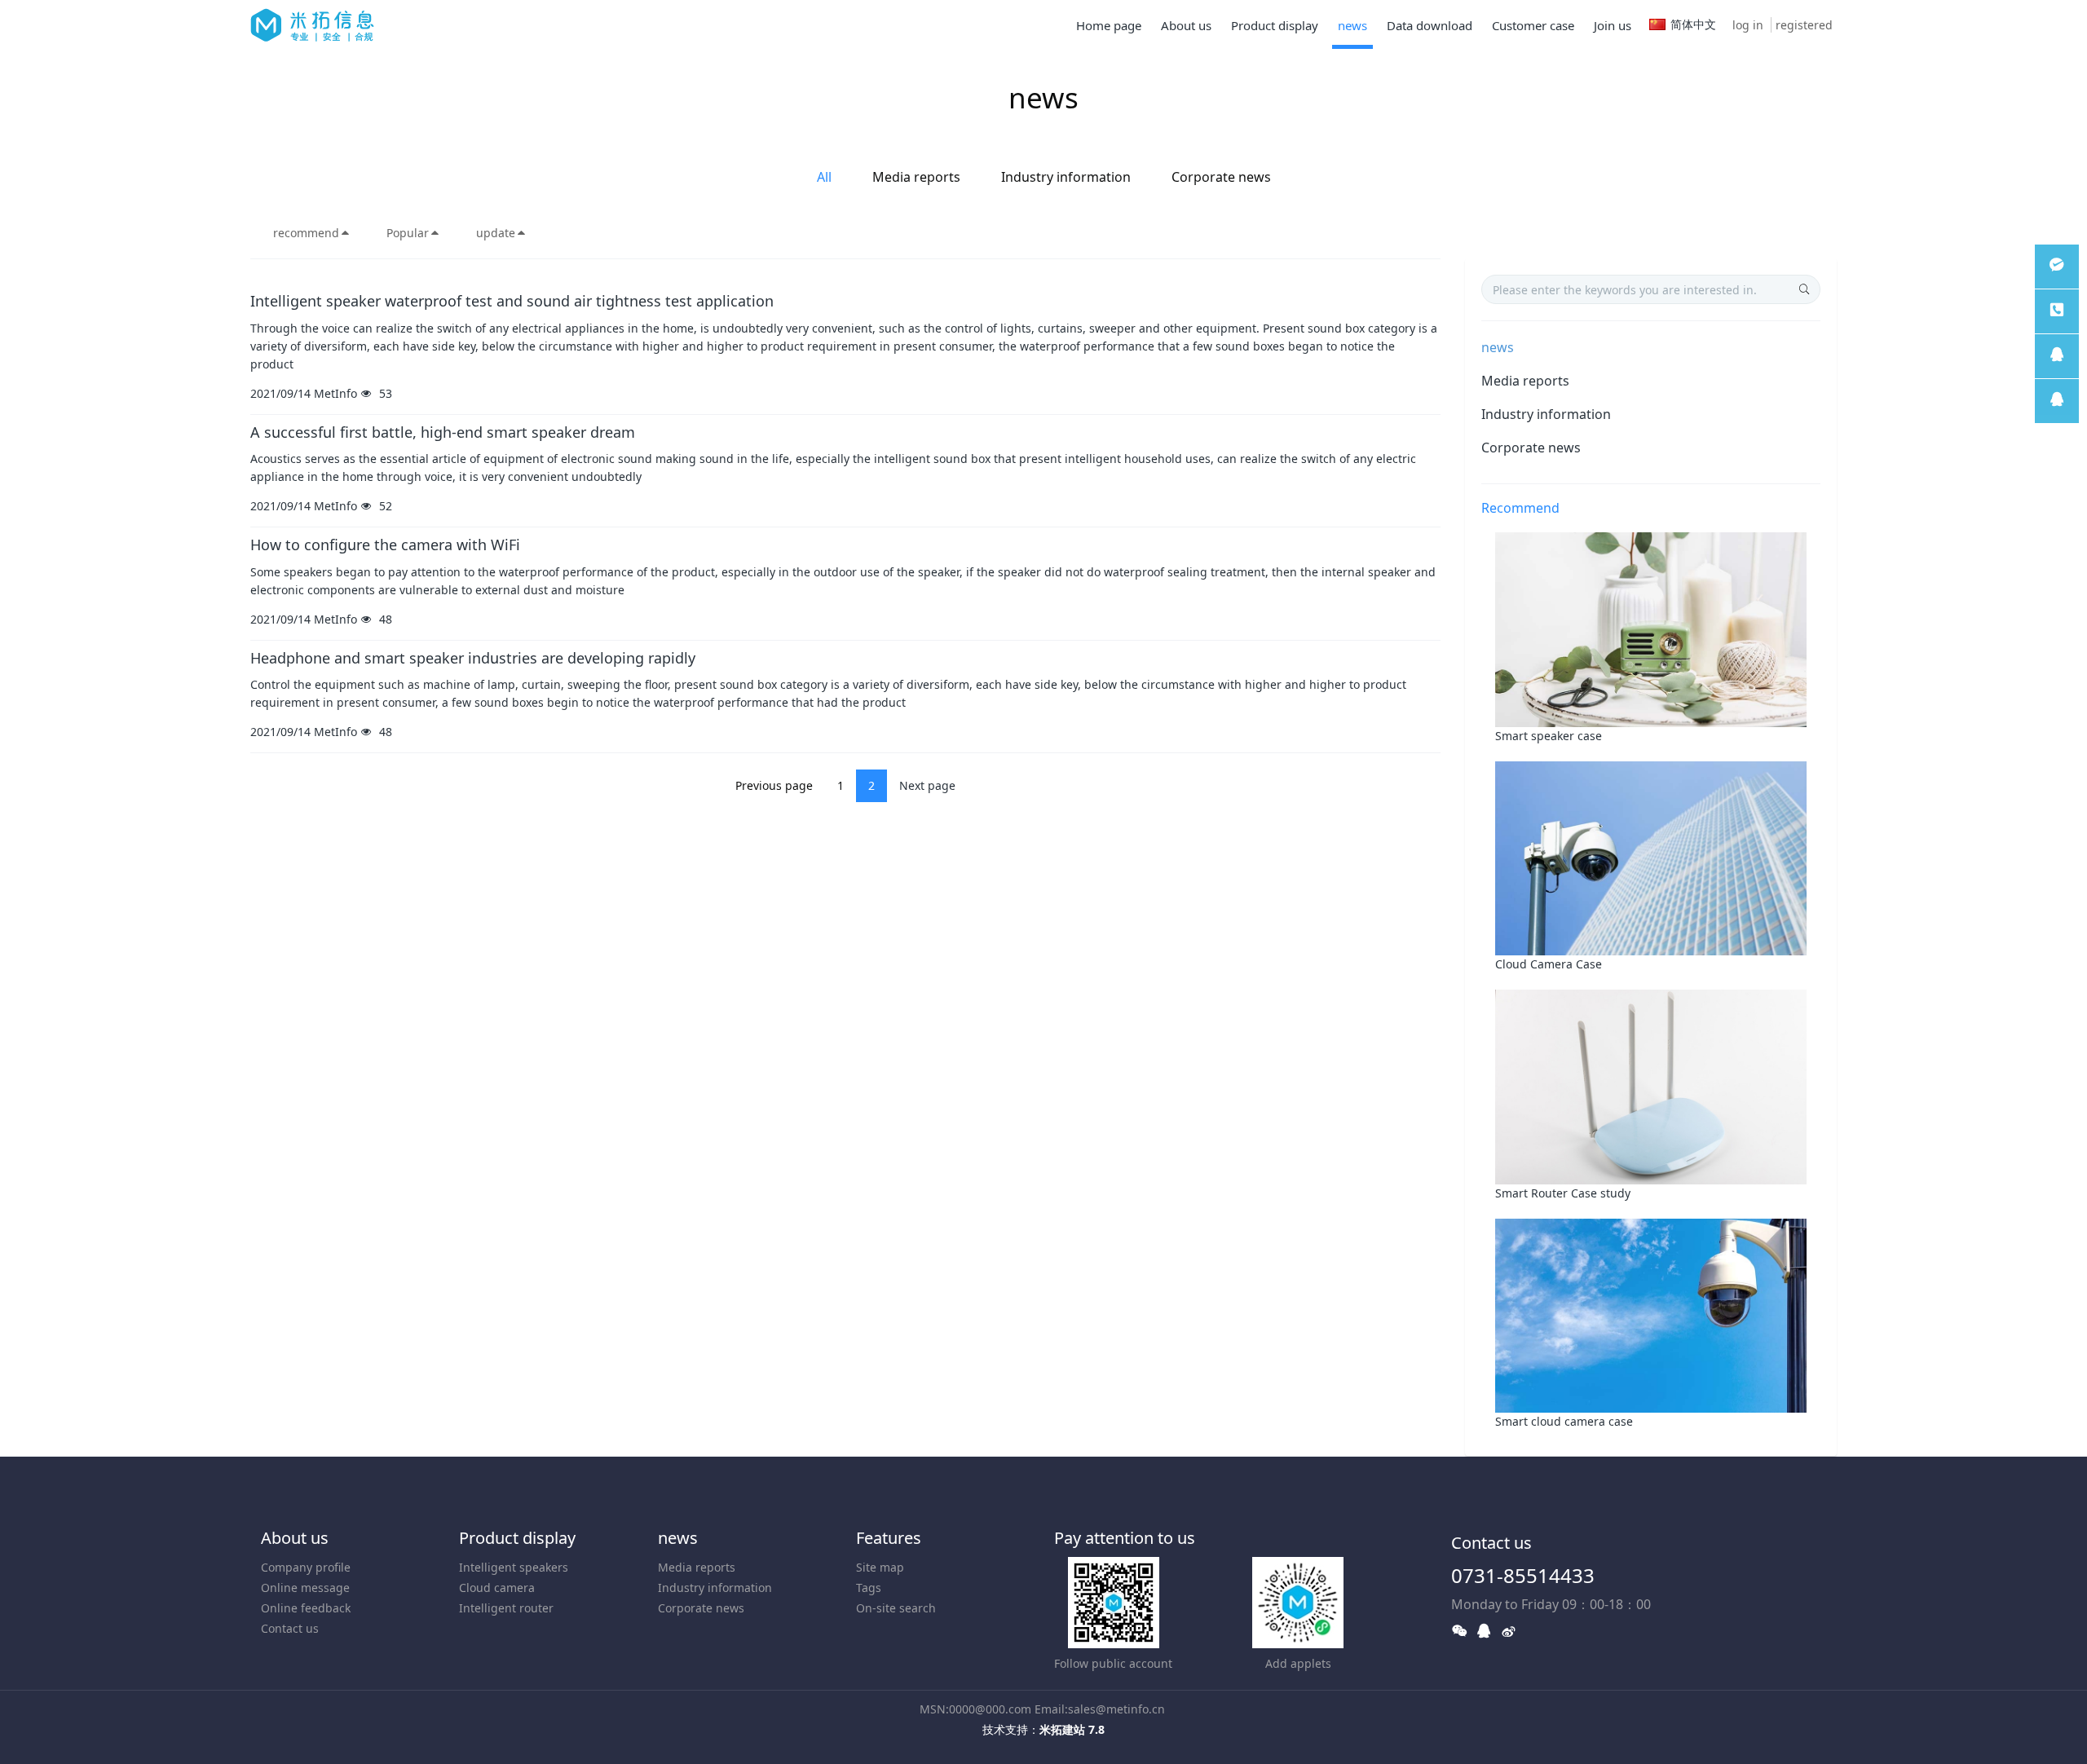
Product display (517, 1538)
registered (1804, 25)
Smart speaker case (1549, 736)
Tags (869, 1588)
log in (1748, 25)
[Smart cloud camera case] (1651, 1314)
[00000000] (2057, 311)
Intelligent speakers (514, 1567)
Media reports (916, 177)
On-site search (896, 1608)
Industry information (1066, 177)
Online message (305, 1588)
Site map (880, 1567)
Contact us (290, 1628)
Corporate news (1221, 177)
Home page (1109, 25)
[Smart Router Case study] (1651, 1085)
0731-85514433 (1523, 1575)
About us (295, 1538)
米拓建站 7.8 (1072, 1729)
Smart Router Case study (1563, 1193)
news (1498, 347)
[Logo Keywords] (312, 24)
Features (889, 1538)
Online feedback (306, 1608)
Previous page (774, 785)
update (496, 233)
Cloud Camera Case (1549, 964)
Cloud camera (497, 1588)
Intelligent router (506, 1608)
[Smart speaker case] (1651, 628)
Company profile (306, 1567)
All (824, 177)
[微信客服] (2057, 267)
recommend (306, 233)
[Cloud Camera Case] (1651, 857)
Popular (408, 233)
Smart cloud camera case (1564, 1421)
